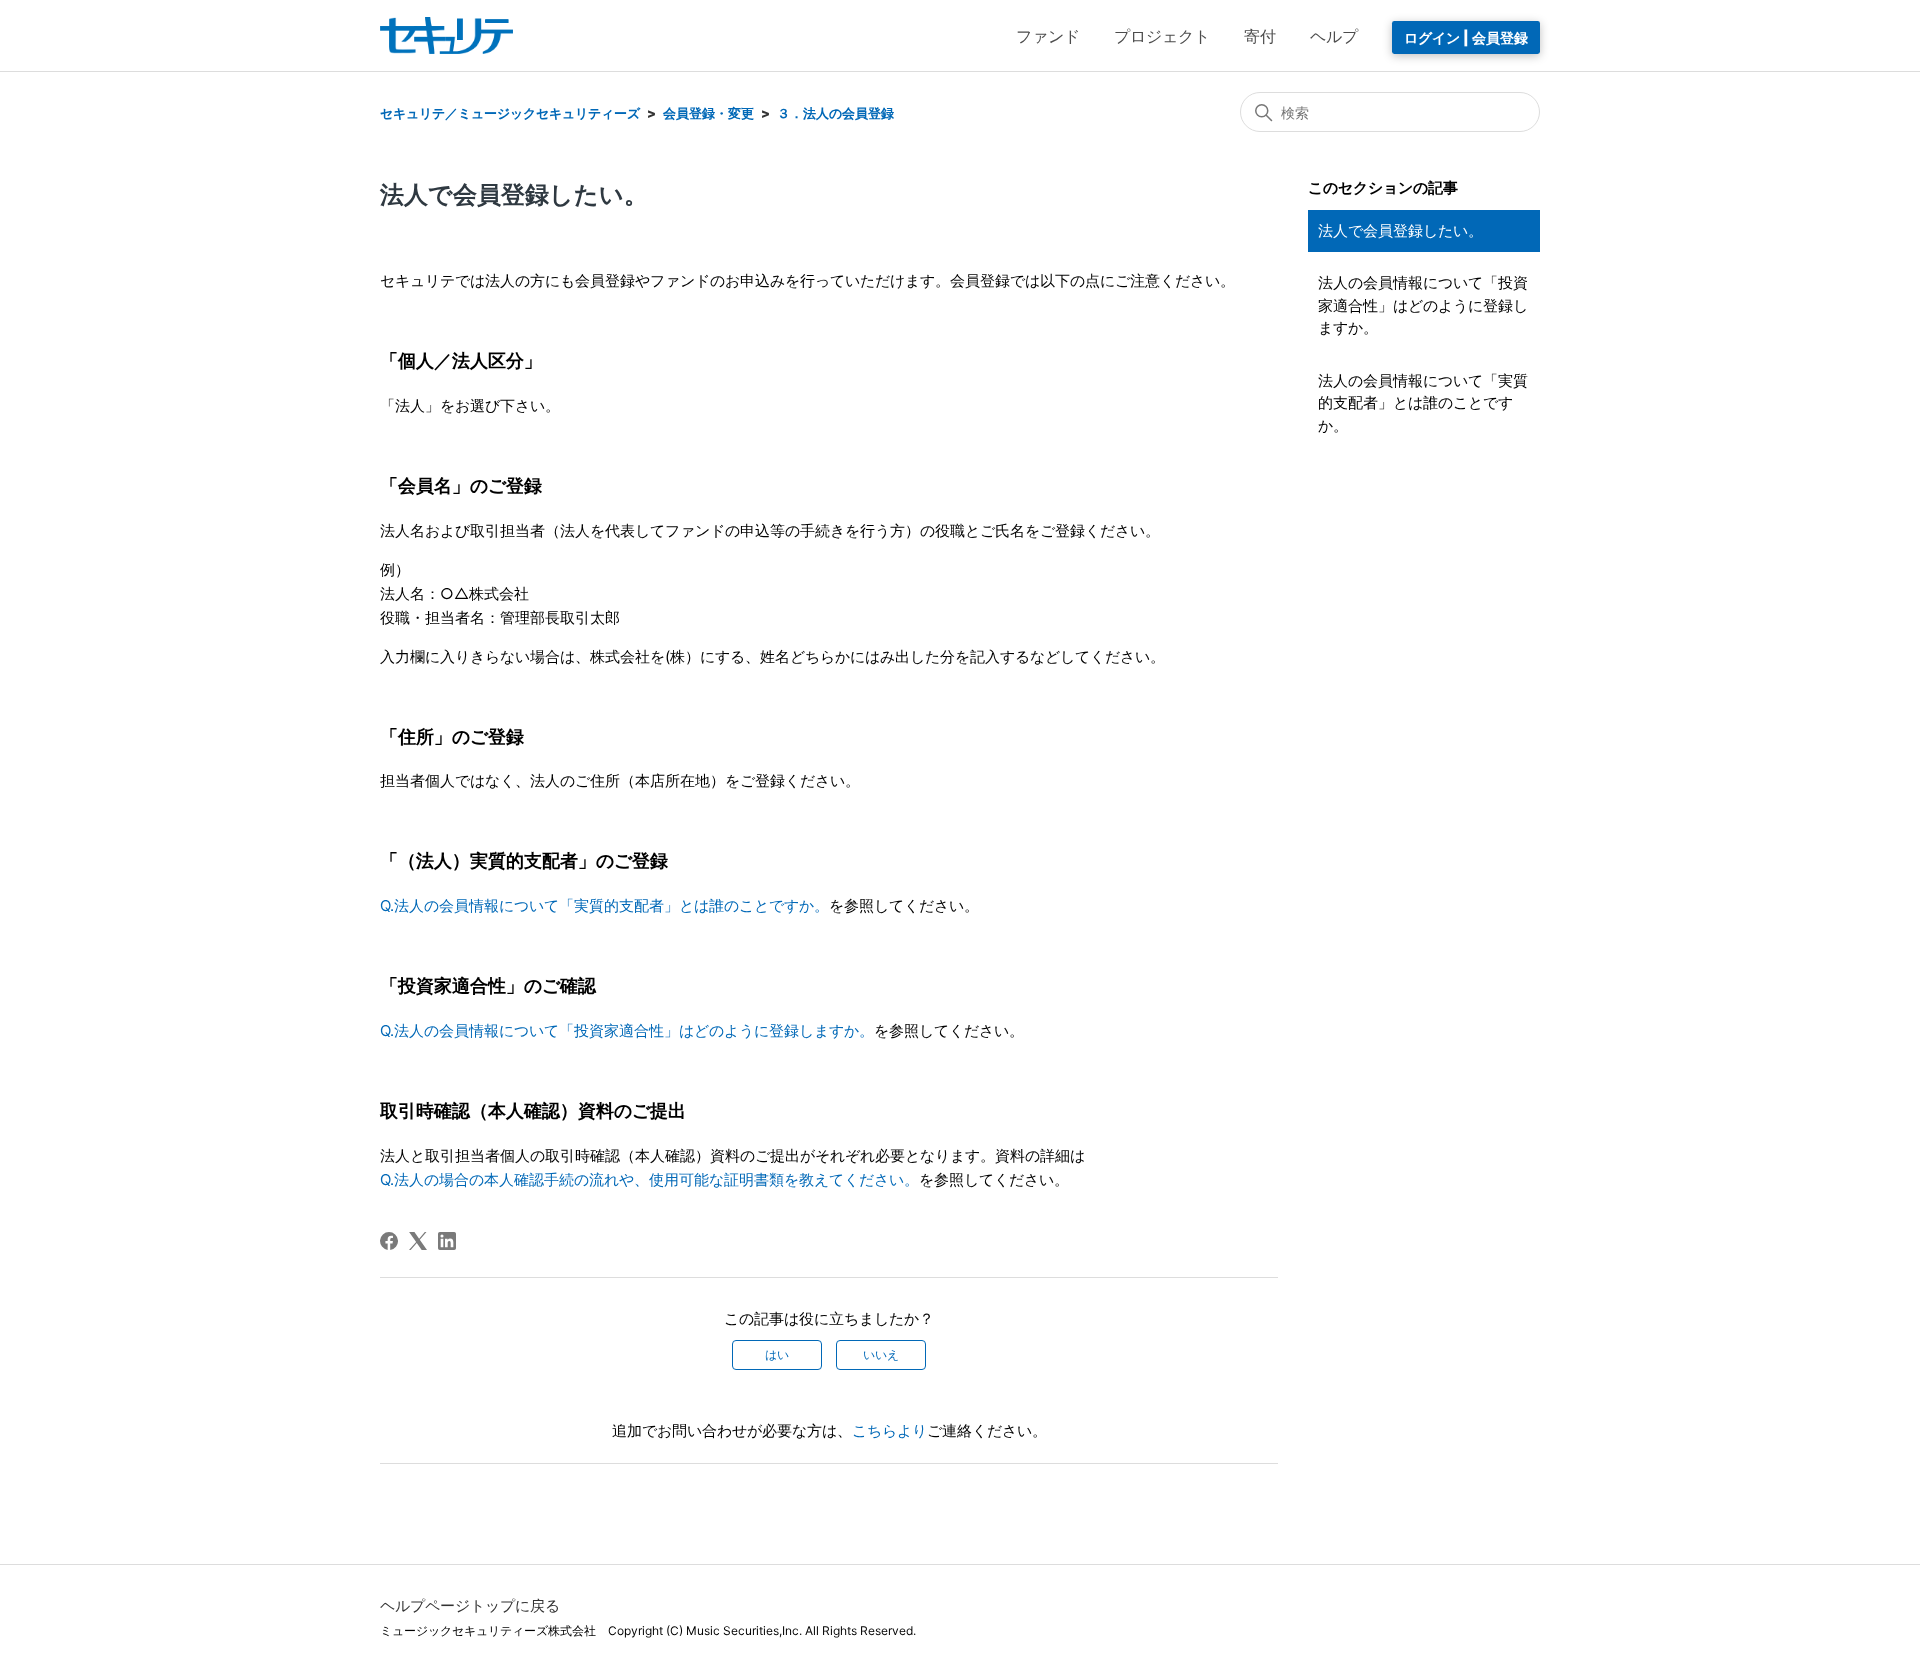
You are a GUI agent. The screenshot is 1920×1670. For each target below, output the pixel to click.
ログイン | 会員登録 (1466, 37)
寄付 (1260, 36)
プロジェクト (1162, 36)
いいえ (881, 1354)
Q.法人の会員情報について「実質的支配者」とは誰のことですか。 (604, 905)
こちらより (889, 1430)
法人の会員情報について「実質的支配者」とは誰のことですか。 (1423, 403)
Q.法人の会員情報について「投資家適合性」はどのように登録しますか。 (627, 1030)
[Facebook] (389, 1241)
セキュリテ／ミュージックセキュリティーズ (510, 113)
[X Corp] (418, 1241)
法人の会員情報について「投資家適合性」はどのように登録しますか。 (1423, 305)
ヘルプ (1334, 36)
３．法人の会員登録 (835, 113)
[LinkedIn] (447, 1241)
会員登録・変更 (708, 113)
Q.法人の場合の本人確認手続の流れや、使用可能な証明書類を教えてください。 (649, 1179)
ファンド (1048, 36)
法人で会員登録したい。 (1400, 230)
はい (777, 1354)
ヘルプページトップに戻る (470, 1605)
